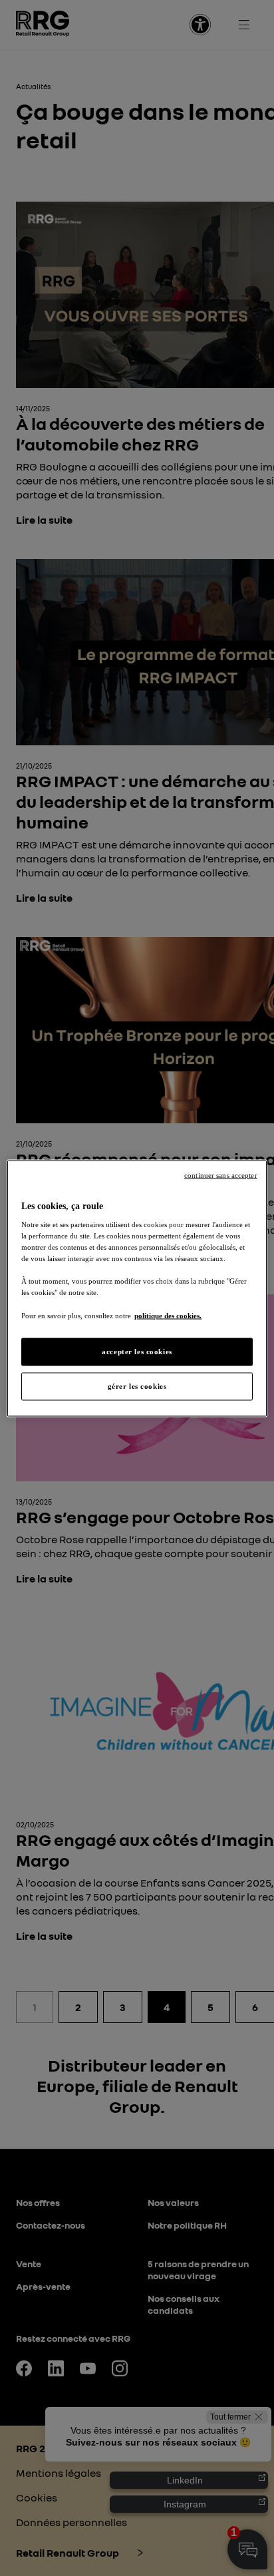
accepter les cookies (137, 1351)
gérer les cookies (137, 1385)
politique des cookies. (168, 1315)
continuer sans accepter (221, 1175)
